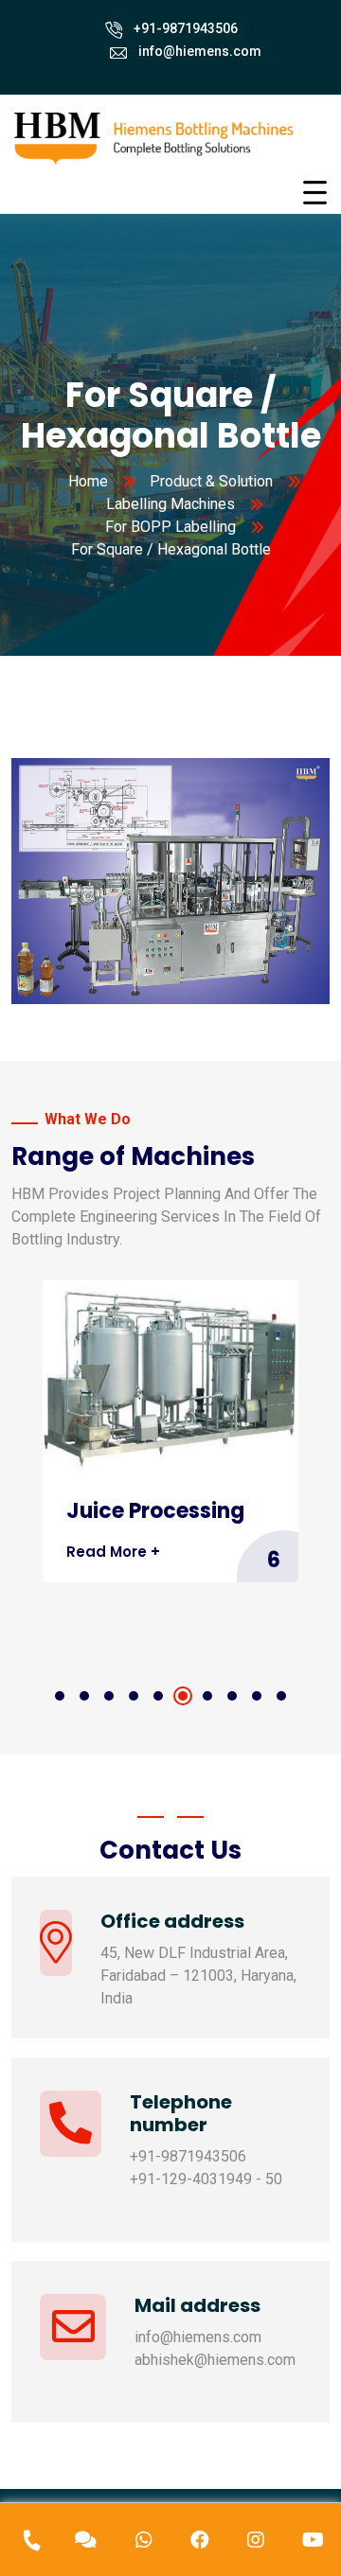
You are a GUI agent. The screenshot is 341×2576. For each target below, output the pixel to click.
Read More (122, 1602)
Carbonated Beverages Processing (140, 1536)
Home (88, 481)
